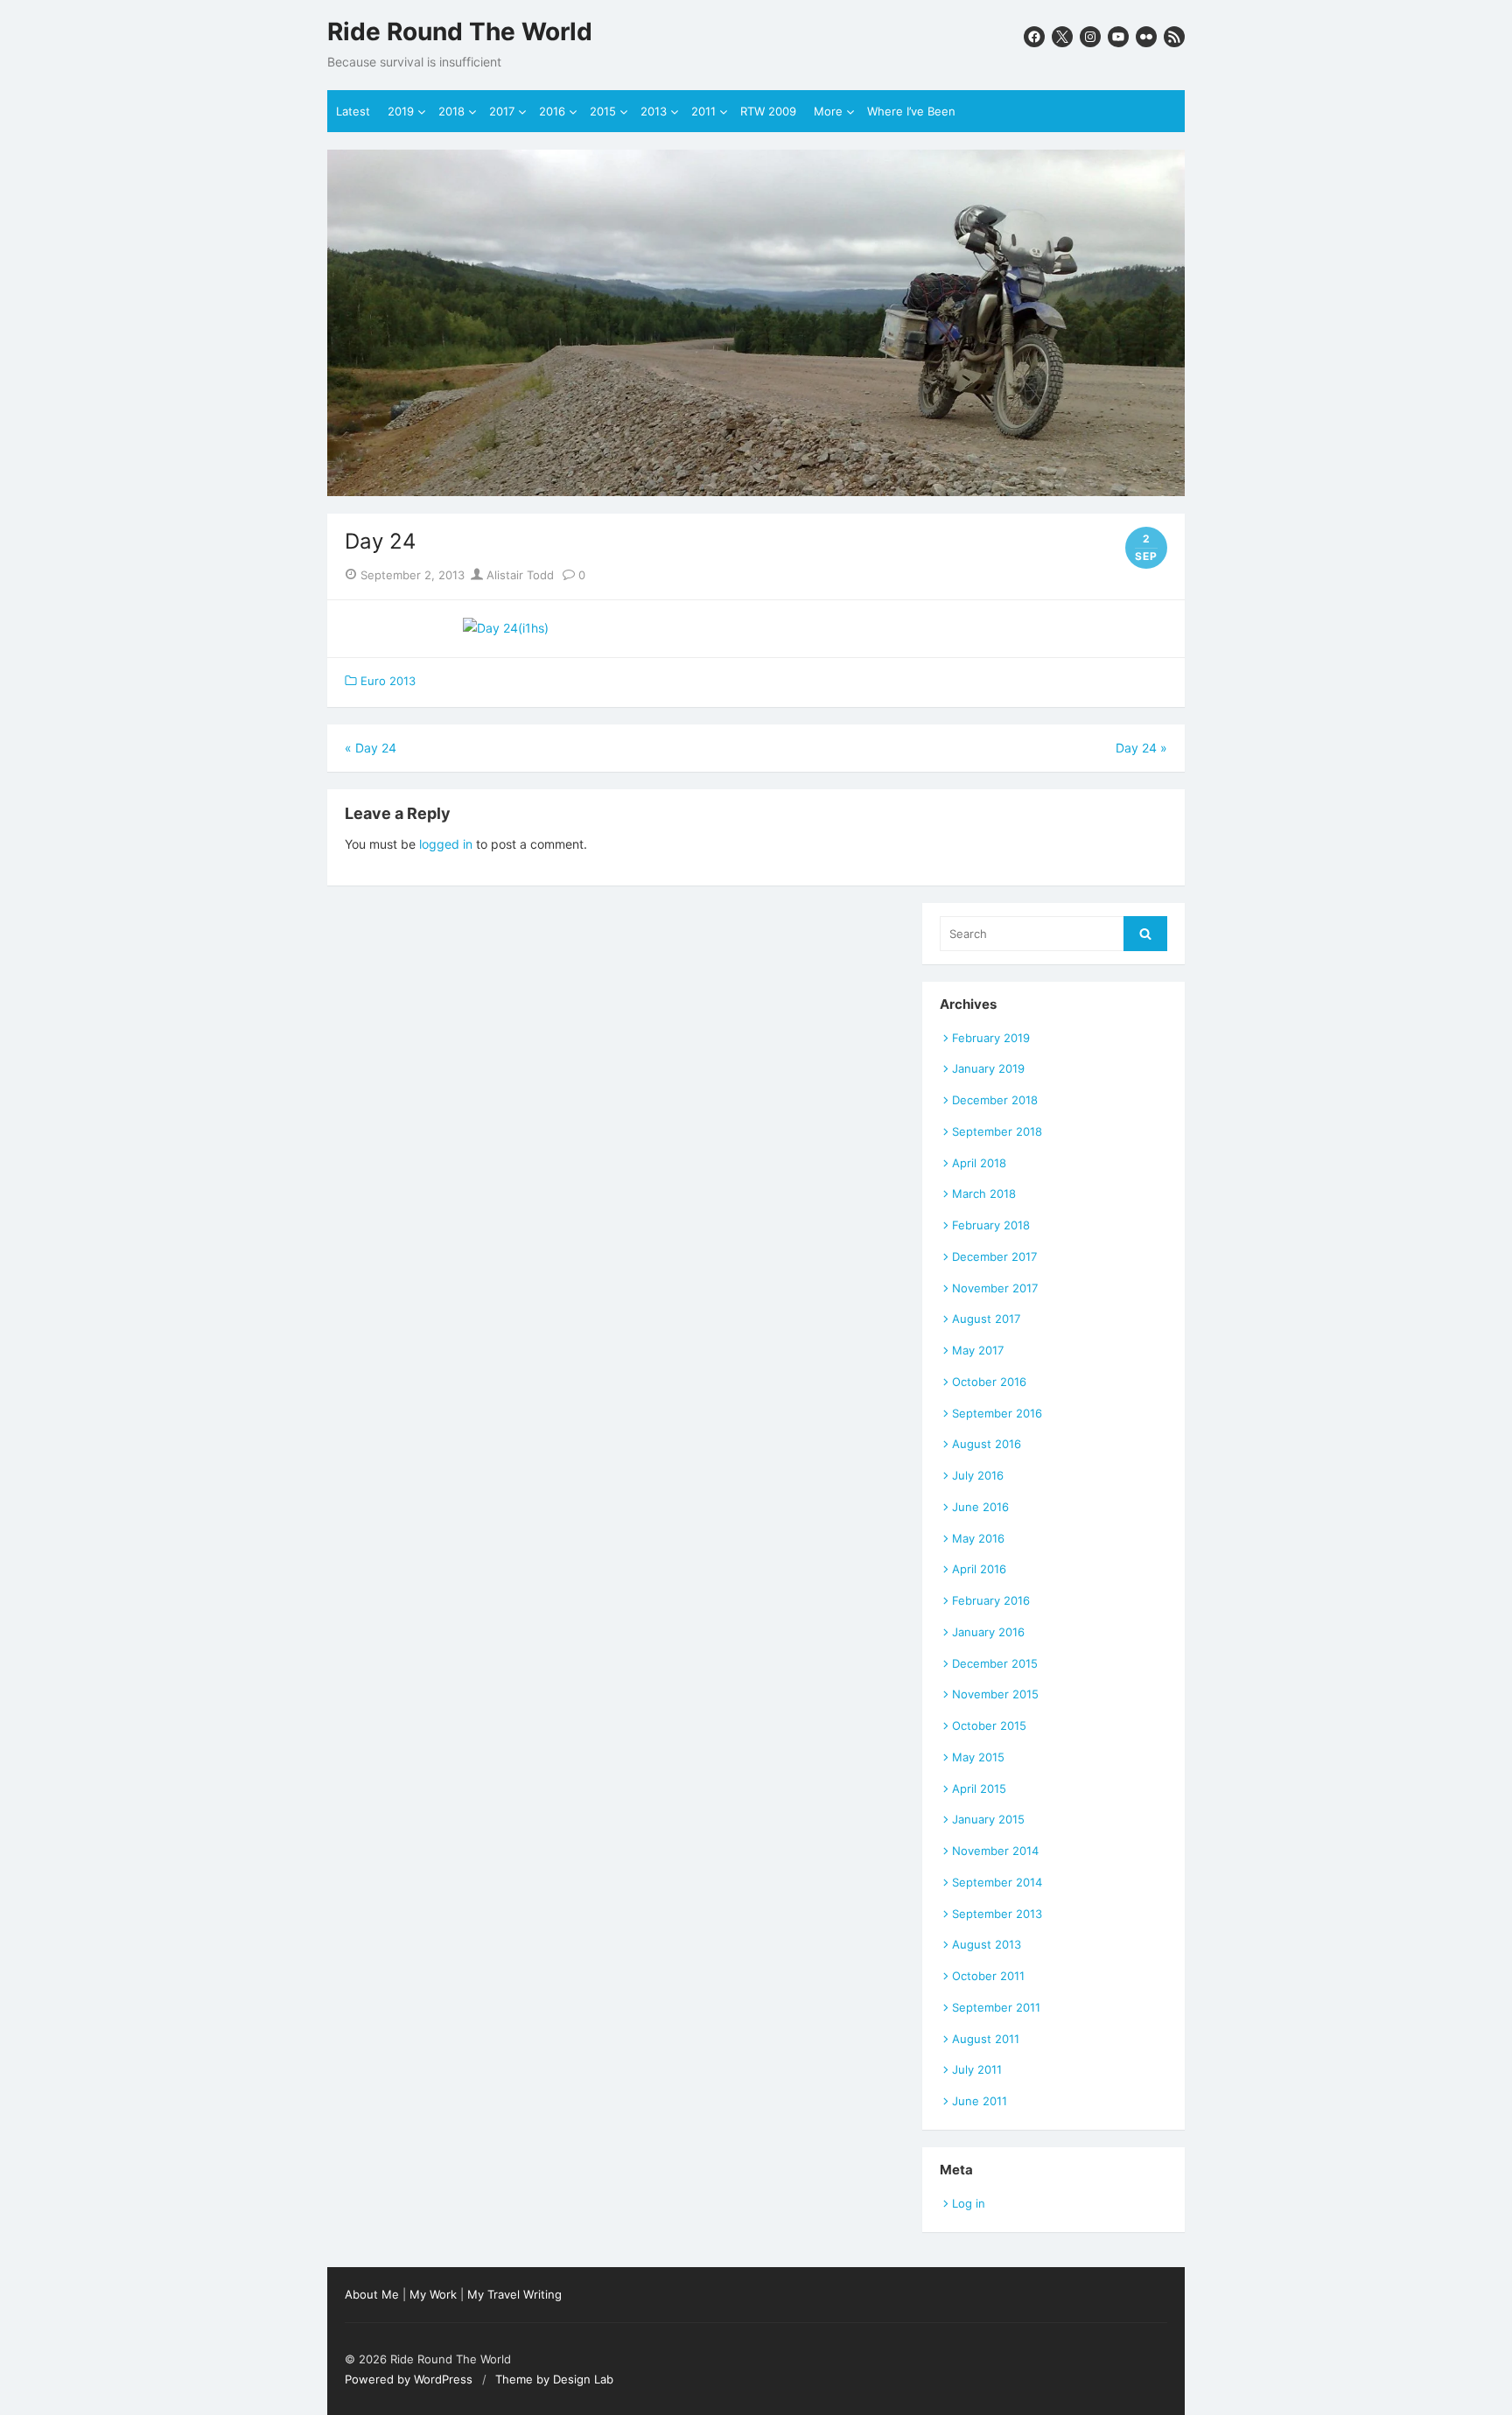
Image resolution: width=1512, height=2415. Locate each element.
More (828, 111)
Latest (353, 111)
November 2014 (995, 1851)
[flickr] (1146, 37)
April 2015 (979, 1788)
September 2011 (996, 2007)
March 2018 (984, 1193)
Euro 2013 (388, 681)
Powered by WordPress (409, 2379)
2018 (451, 111)
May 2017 (978, 1350)
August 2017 (986, 1319)
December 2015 (995, 1663)
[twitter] (1062, 37)
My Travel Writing (514, 2294)
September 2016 (997, 1413)
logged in (446, 844)
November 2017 (995, 1288)
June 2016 (980, 1507)
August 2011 (986, 2039)
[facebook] (1034, 37)
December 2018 (995, 1100)
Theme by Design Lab (554, 2379)
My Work (433, 2294)
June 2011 (980, 2101)
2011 (703, 111)
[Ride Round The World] (756, 323)
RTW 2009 (768, 111)
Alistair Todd (518, 575)
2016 (552, 111)
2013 (654, 111)
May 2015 (978, 1757)
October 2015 (989, 1725)
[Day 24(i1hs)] (506, 628)
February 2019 (991, 1038)
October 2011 (988, 1976)
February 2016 (991, 1600)
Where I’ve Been (911, 111)
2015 (603, 111)
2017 (502, 111)
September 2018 (997, 1131)
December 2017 (994, 1256)
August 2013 (987, 1944)
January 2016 (988, 1632)
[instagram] (1090, 37)
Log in (969, 2203)
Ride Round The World (460, 32)
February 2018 (991, 1225)
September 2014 (997, 1882)
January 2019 (988, 1068)
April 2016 (979, 1569)
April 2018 (979, 1163)
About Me (372, 2294)
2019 (401, 111)
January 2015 (988, 1819)
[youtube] (1118, 37)
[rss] (1174, 37)
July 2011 (977, 2069)
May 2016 (978, 1538)
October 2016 (989, 1382)
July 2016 (978, 1475)
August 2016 (987, 1444)
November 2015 (995, 1694)
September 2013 (997, 1914)
